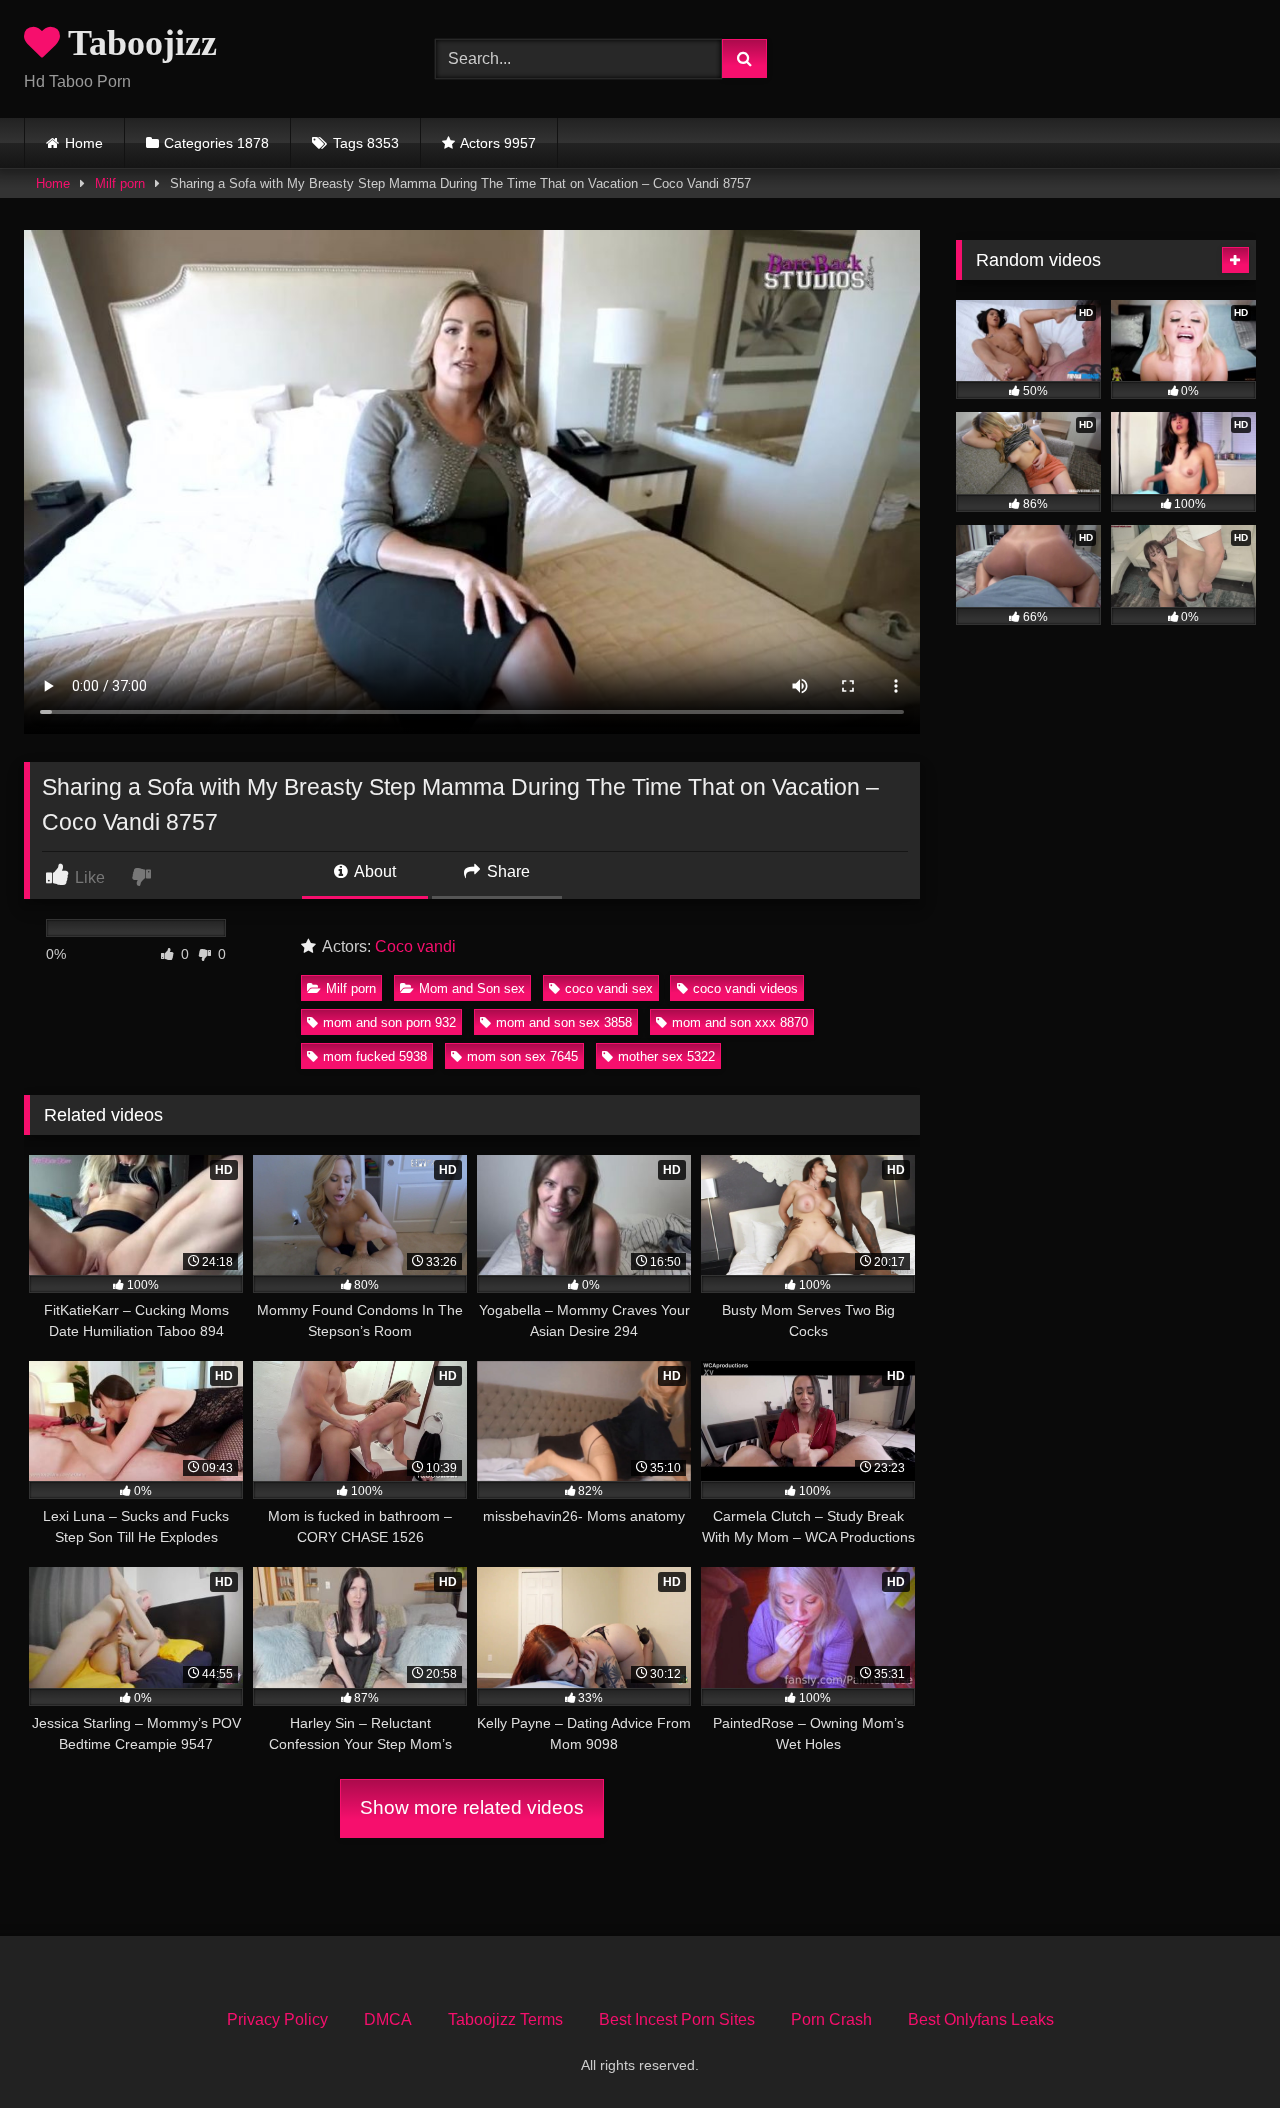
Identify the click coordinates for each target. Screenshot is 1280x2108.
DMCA (388, 2019)
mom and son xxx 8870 (740, 1022)
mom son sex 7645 (522, 1056)
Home (84, 143)
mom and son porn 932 (389, 1022)
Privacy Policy (277, 2019)
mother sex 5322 (666, 1056)
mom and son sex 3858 (564, 1022)
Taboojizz (138, 43)
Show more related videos (472, 1807)
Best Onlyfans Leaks (981, 2019)
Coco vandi (415, 946)
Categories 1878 (216, 143)
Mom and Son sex (472, 988)
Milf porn (120, 183)
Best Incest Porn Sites (677, 2019)
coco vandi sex (609, 988)
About (373, 871)
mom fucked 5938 (375, 1056)
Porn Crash (831, 2019)
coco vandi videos (745, 988)
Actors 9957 (498, 143)
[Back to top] (1218, 2048)
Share (506, 871)
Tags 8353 (366, 143)
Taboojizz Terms (505, 2019)
